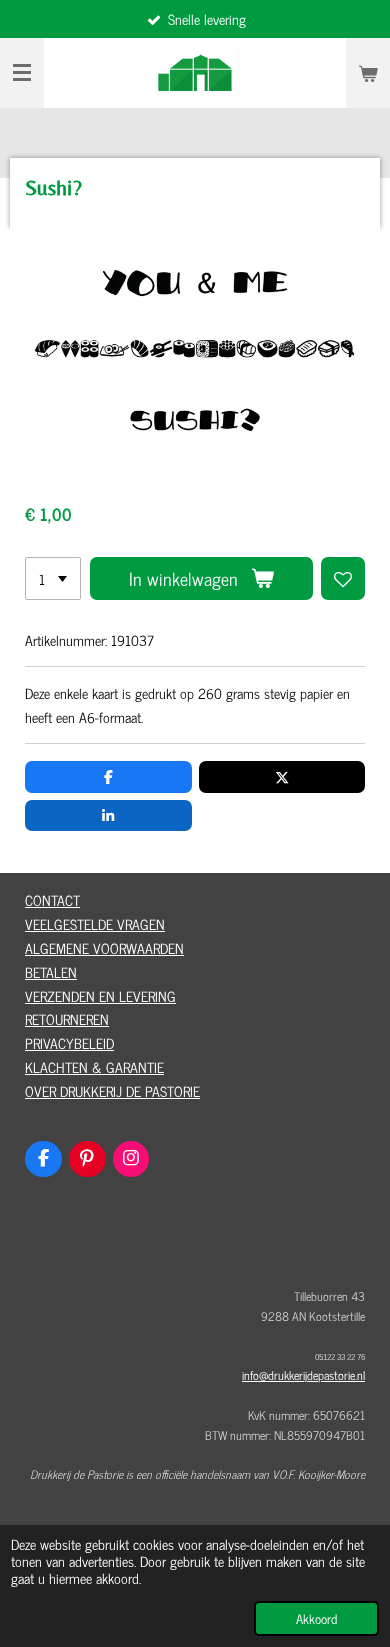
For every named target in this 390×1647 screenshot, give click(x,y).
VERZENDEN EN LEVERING (100, 995)
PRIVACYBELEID (69, 1042)
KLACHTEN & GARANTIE (94, 1066)
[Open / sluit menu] (22, 73)
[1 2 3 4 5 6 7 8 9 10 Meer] (53, 579)
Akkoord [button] (316, 1618)
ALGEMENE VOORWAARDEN (104, 947)
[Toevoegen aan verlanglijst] (343, 579)
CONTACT (52, 899)
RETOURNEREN (67, 1018)
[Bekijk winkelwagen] (368, 73)
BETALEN (51, 971)
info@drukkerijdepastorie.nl (303, 1375)
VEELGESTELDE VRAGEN (95, 923)
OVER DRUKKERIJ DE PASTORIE (112, 1090)
